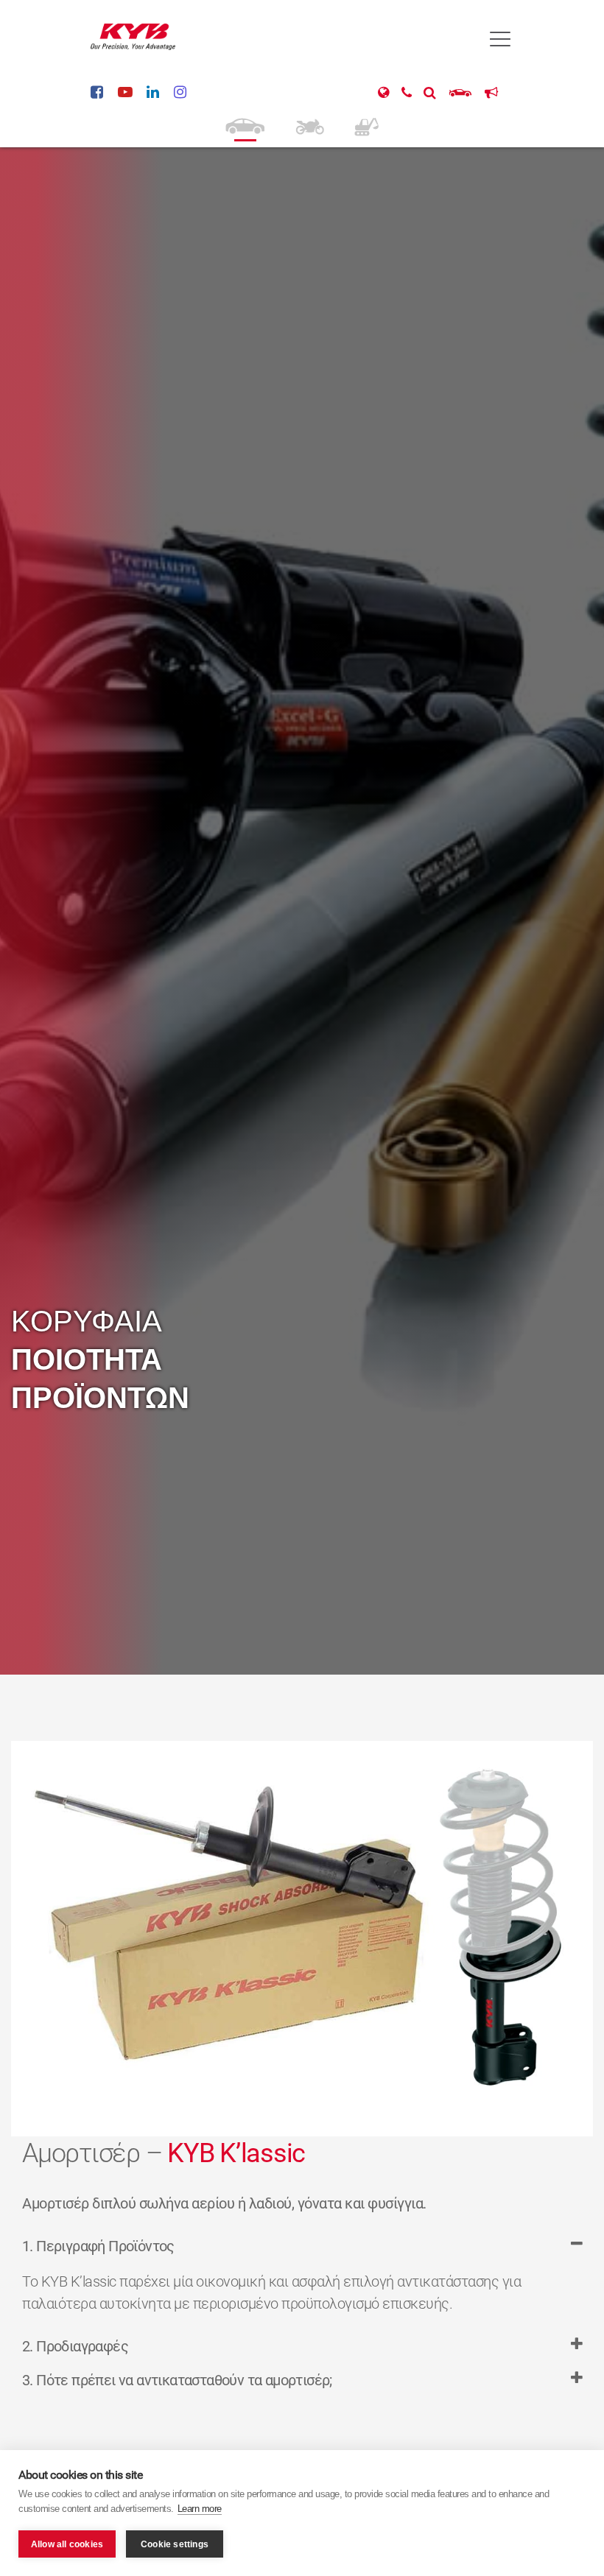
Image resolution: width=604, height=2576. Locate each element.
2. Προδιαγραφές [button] (75, 2346)
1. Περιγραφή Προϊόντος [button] (98, 2246)
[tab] (302, 2253)
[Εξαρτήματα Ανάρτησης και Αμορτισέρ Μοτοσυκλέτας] (309, 125)
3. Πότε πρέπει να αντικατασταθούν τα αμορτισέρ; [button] (177, 2380)
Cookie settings (175, 2544)
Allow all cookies (67, 2544)
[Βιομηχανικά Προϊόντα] (366, 125)
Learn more (200, 2509)
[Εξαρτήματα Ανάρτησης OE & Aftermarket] (245, 125)
